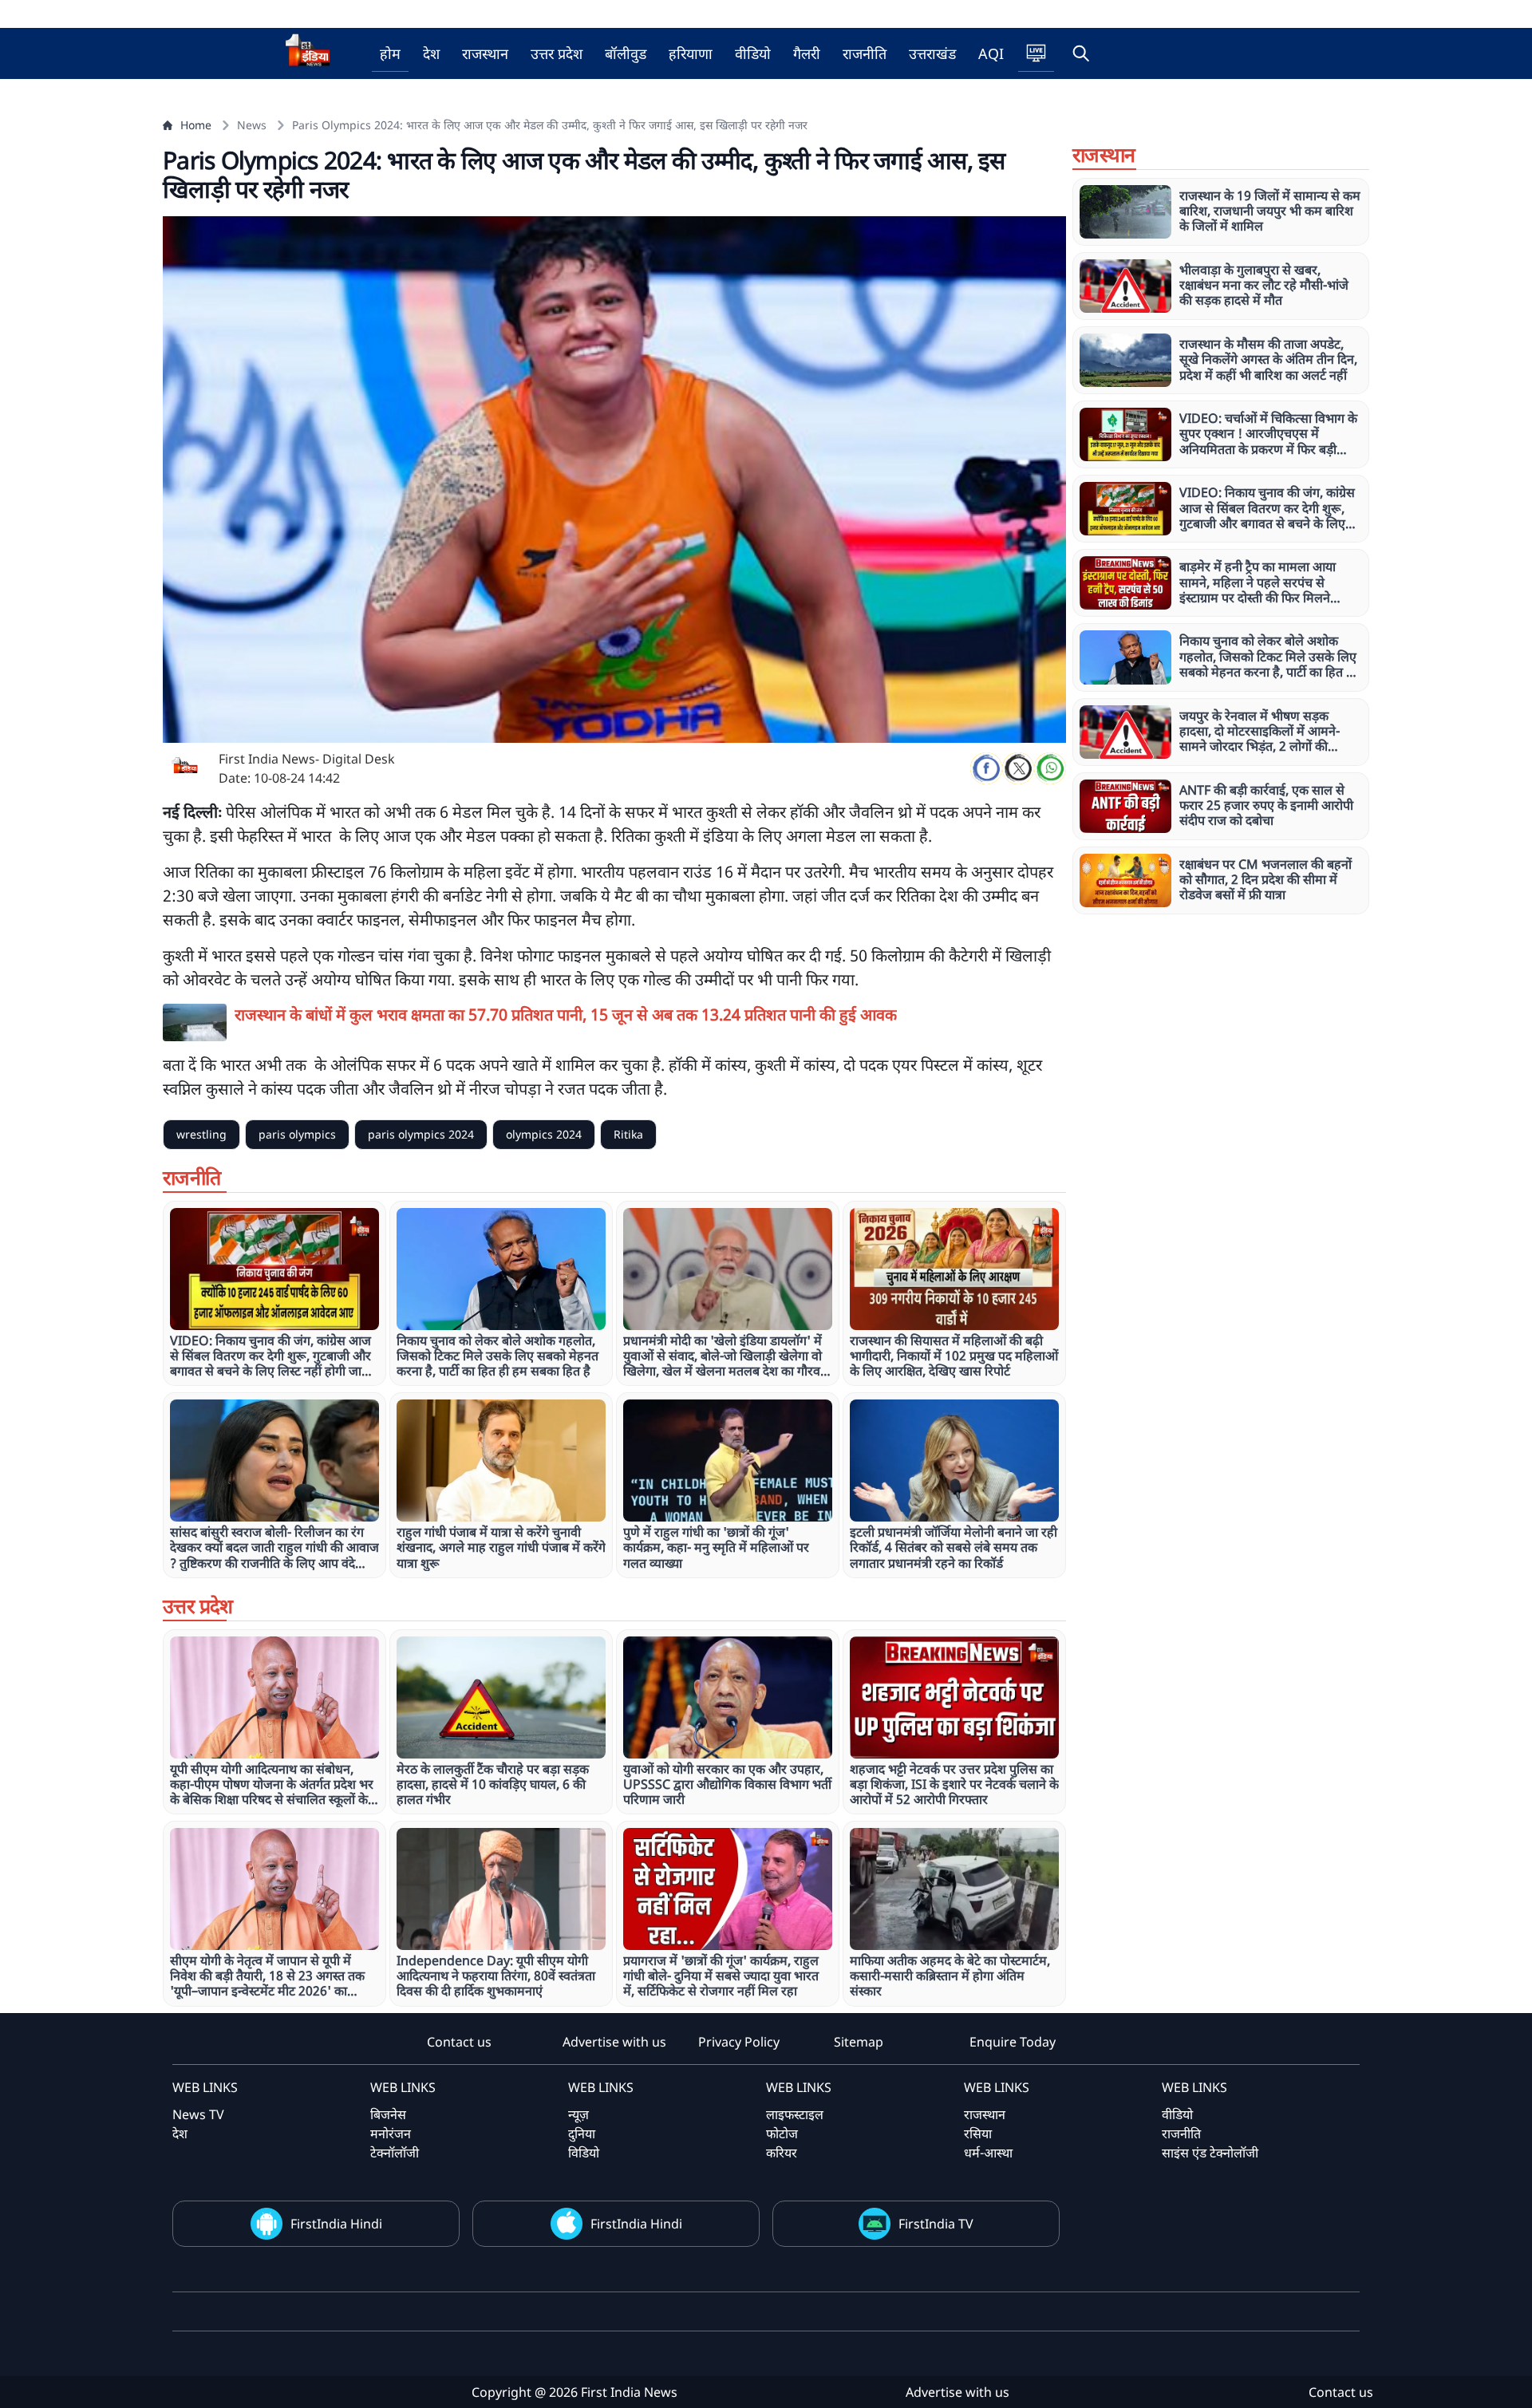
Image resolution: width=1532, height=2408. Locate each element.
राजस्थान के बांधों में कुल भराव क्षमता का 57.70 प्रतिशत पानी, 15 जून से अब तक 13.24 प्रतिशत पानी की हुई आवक (566, 1015)
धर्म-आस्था (988, 2153)
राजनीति (865, 53)
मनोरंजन (391, 2134)
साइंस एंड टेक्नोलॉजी (1210, 2153)
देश (431, 53)
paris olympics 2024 (421, 1134)
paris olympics (297, 1134)
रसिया (978, 2134)
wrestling (201, 1134)
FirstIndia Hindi (336, 2224)
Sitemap (859, 2042)
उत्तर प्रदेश (557, 53)
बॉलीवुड (626, 53)
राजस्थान (485, 53)
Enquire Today (1013, 2042)
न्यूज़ (578, 2114)
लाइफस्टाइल (795, 2114)
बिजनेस (388, 2114)
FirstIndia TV (936, 2224)
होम (390, 53)
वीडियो (753, 53)
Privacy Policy (739, 2042)
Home (196, 125)
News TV (198, 2114)
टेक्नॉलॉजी (395, 2153)
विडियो (584, 2153)
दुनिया (582, 2134)
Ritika (628, 1134)
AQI (991, 53)
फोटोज (782, 2134)
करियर (782, 2153)
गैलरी (807, 53)
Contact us (459, 2042)
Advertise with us (614, 2042)
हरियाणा (691, 53)
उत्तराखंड (932, 53)
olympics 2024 (544, 1134)
